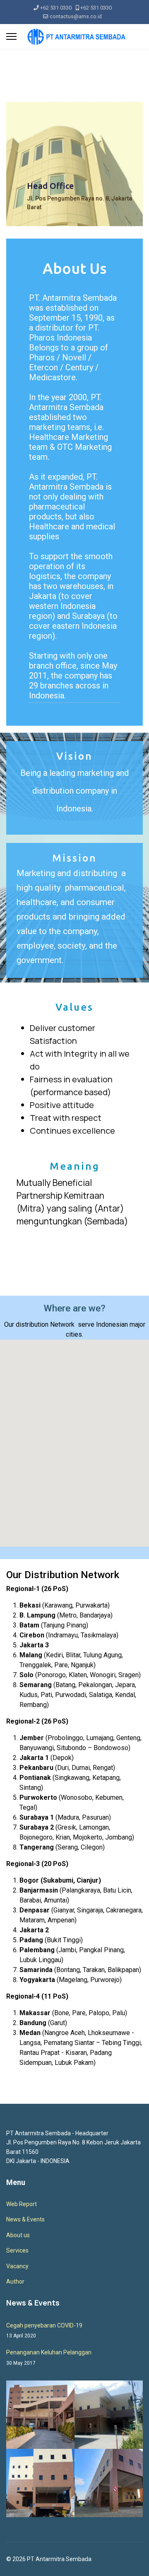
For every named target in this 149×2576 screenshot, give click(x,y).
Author (15, 2281)
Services (17, 2250)
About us (18, 2235)
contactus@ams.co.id (76, 16)
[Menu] (11, 36)
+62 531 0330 (56, 8)
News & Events (25, 2219)
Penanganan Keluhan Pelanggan (49, 2357)
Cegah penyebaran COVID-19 (44, 2330)
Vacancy (17, 2266)
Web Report (22, 2204)
